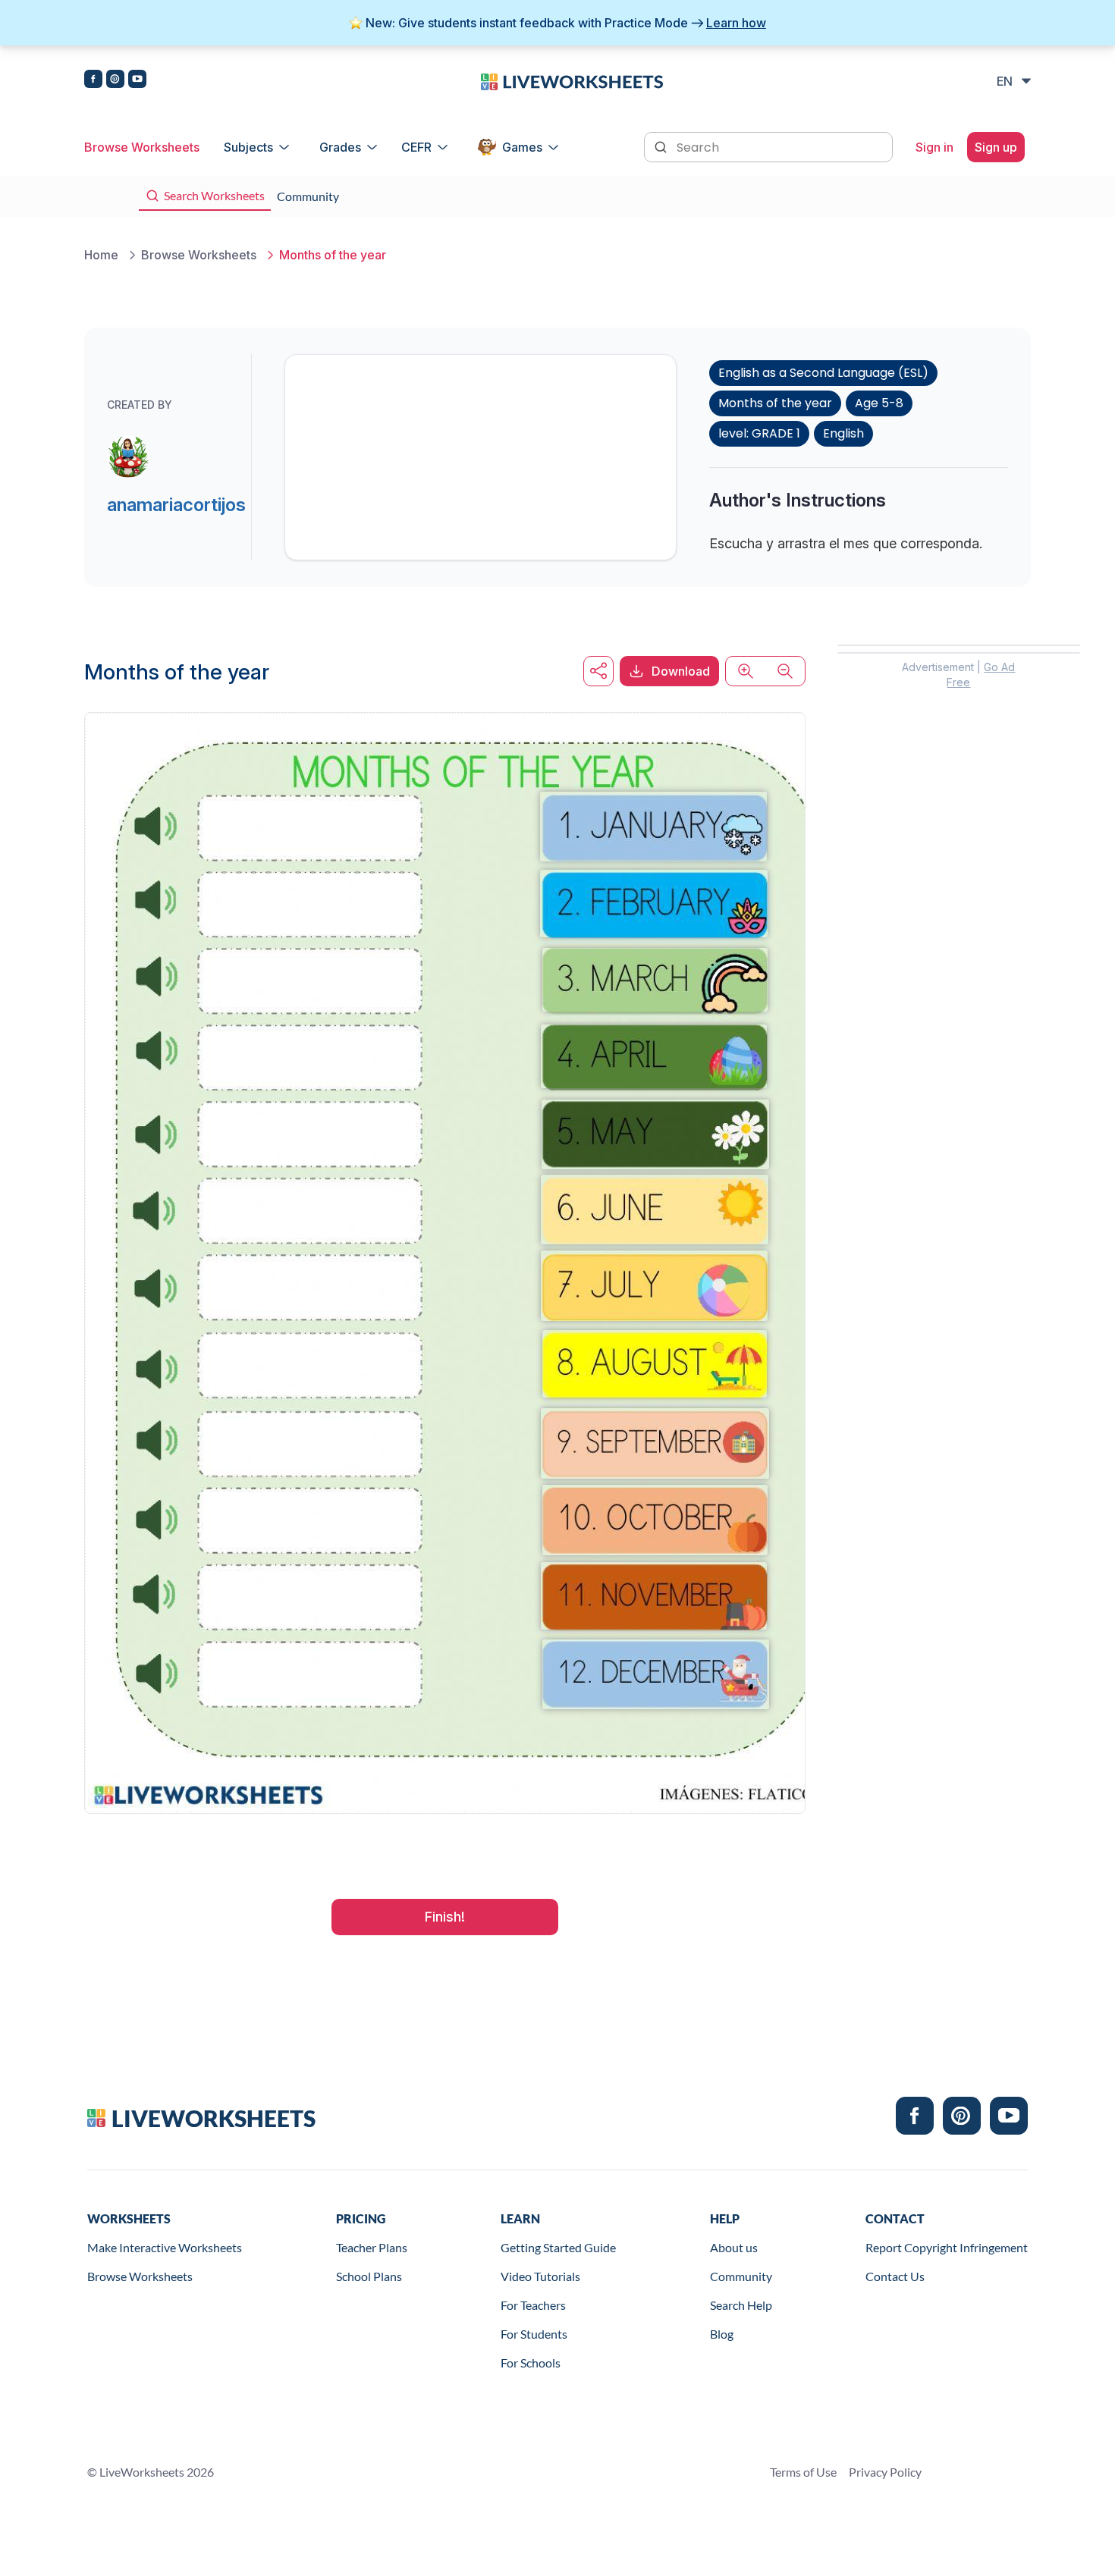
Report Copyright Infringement (947, 2247)
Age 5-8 (879, 403)
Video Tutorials (540, 2276)
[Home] (572, 80)
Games (522, 147)
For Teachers (533, 2305)
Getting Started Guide (558, 2247)
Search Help (741, 2305)
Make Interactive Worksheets (165, 2247)
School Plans (369, 2276)
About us (734, 2247)
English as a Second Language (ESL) (823, 373)
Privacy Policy (885, 2472)
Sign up (996, 147)
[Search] (662, 146)
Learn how (736, 23)
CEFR (416, 147)
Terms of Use (803, 2472)
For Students (534, 2334)
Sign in (934, 147)
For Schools (531, 2363)
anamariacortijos (176, 505)
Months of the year (775, 403)
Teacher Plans (372, 2247)
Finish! (445, 1917)
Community (741, 2276)
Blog (722, 2334)
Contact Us (895, 2276)
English (843, 433)
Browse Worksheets (142, 147)
